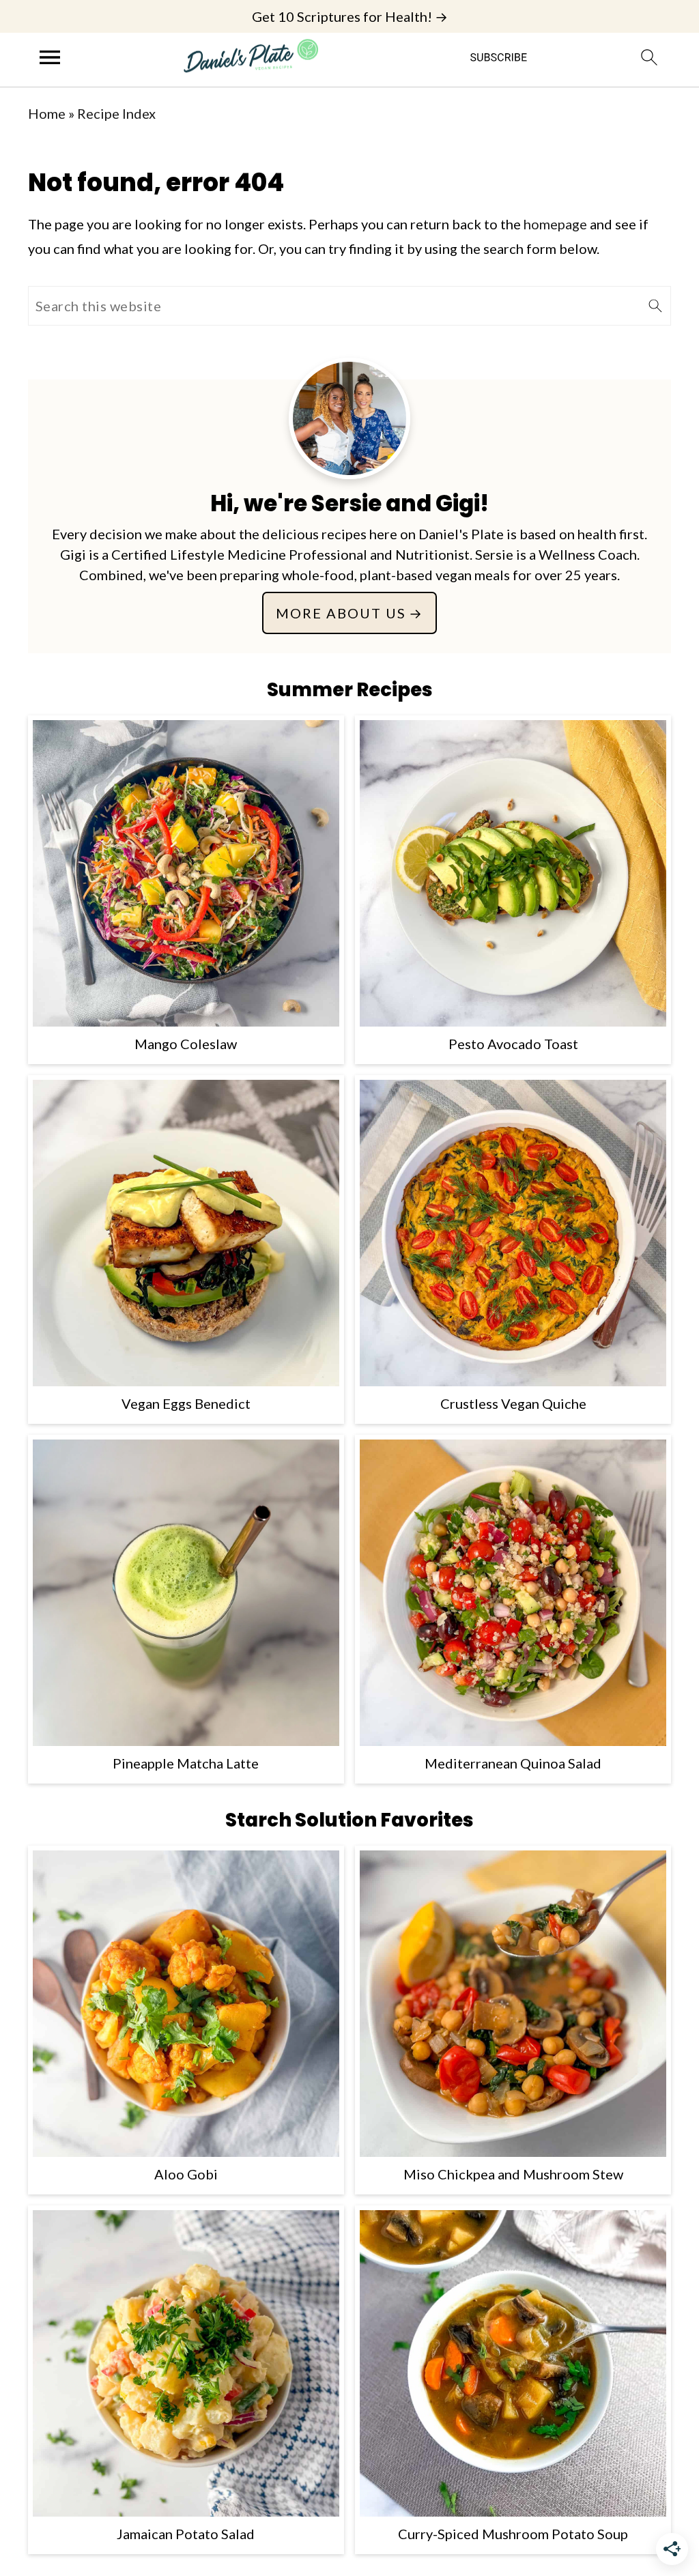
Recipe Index (116, 113)
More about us (341, 613)
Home (47, 113)
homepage (555, 224)
